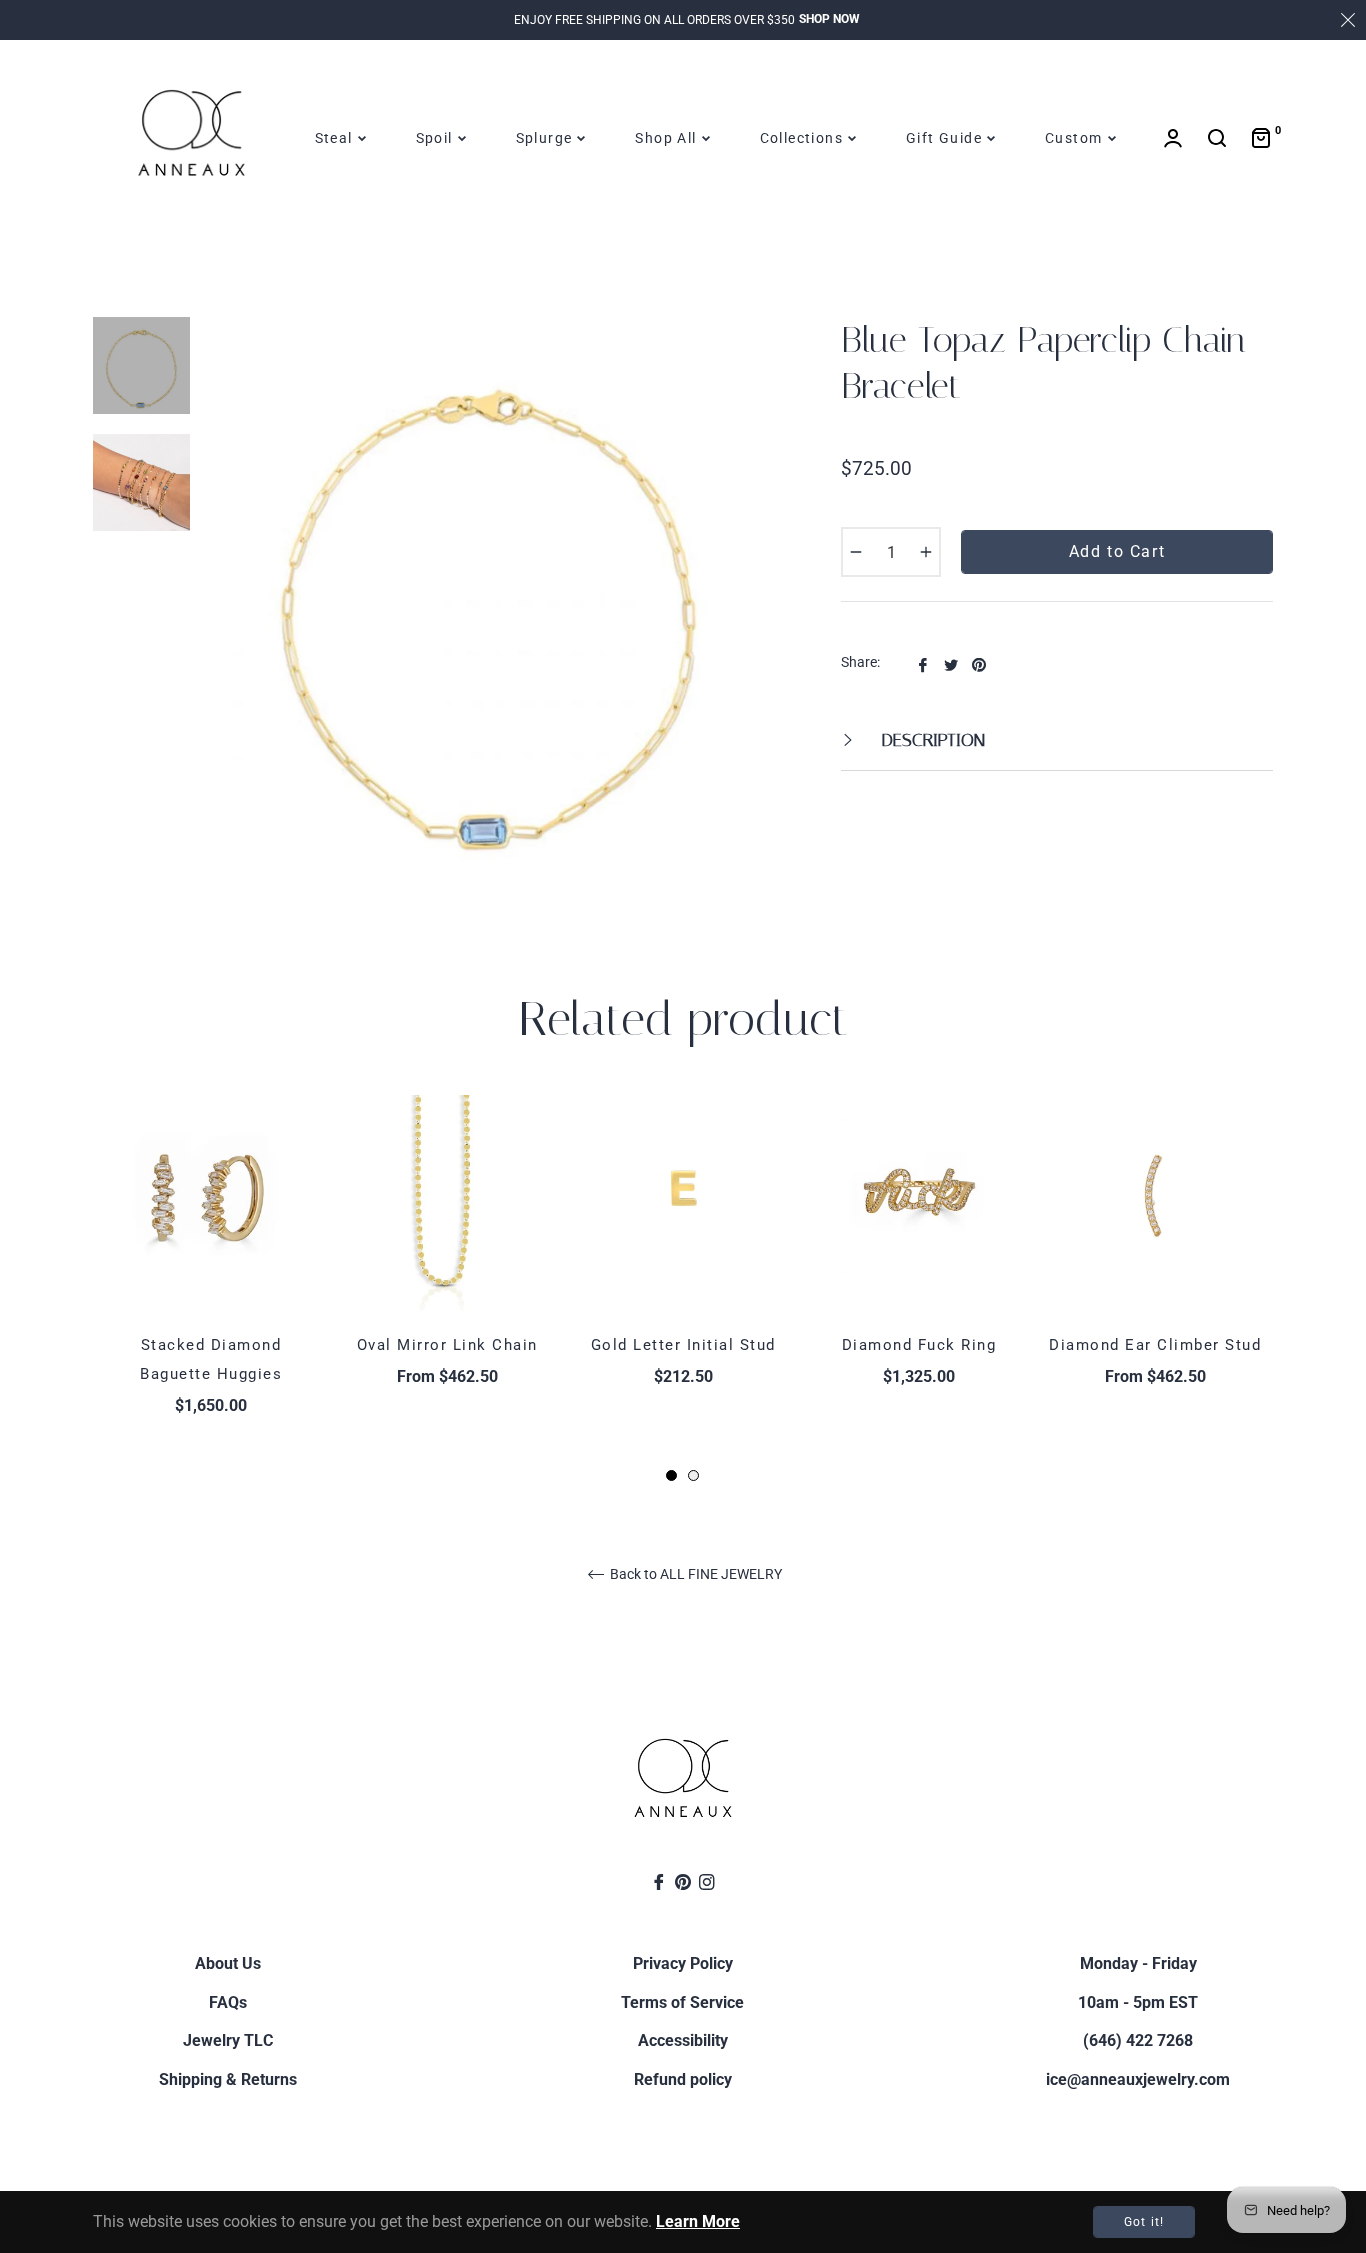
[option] (211, 1290)
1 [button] (671, 1475)
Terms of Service (682, 2002)
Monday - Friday (1138, 1963)
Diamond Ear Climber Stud (1155, 1345)
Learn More (698, 2221)
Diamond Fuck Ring (919, 1345)
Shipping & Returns (228, 2079)
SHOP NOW (829, 19)
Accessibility (683, 2040)
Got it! (1144, 2222)
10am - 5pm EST (1138, 2002)
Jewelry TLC (228, 2040)
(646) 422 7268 (1138, 2040)
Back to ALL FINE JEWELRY (694, 1574)
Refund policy (683, 2079)
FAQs (228, 2002)
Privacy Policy (683, 1963)
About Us (228, 1963)
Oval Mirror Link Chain (447, 1345)
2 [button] (693, 1475)
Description (931, 740)
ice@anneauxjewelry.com (1138, 2079)
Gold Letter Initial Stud (683, 1345)
